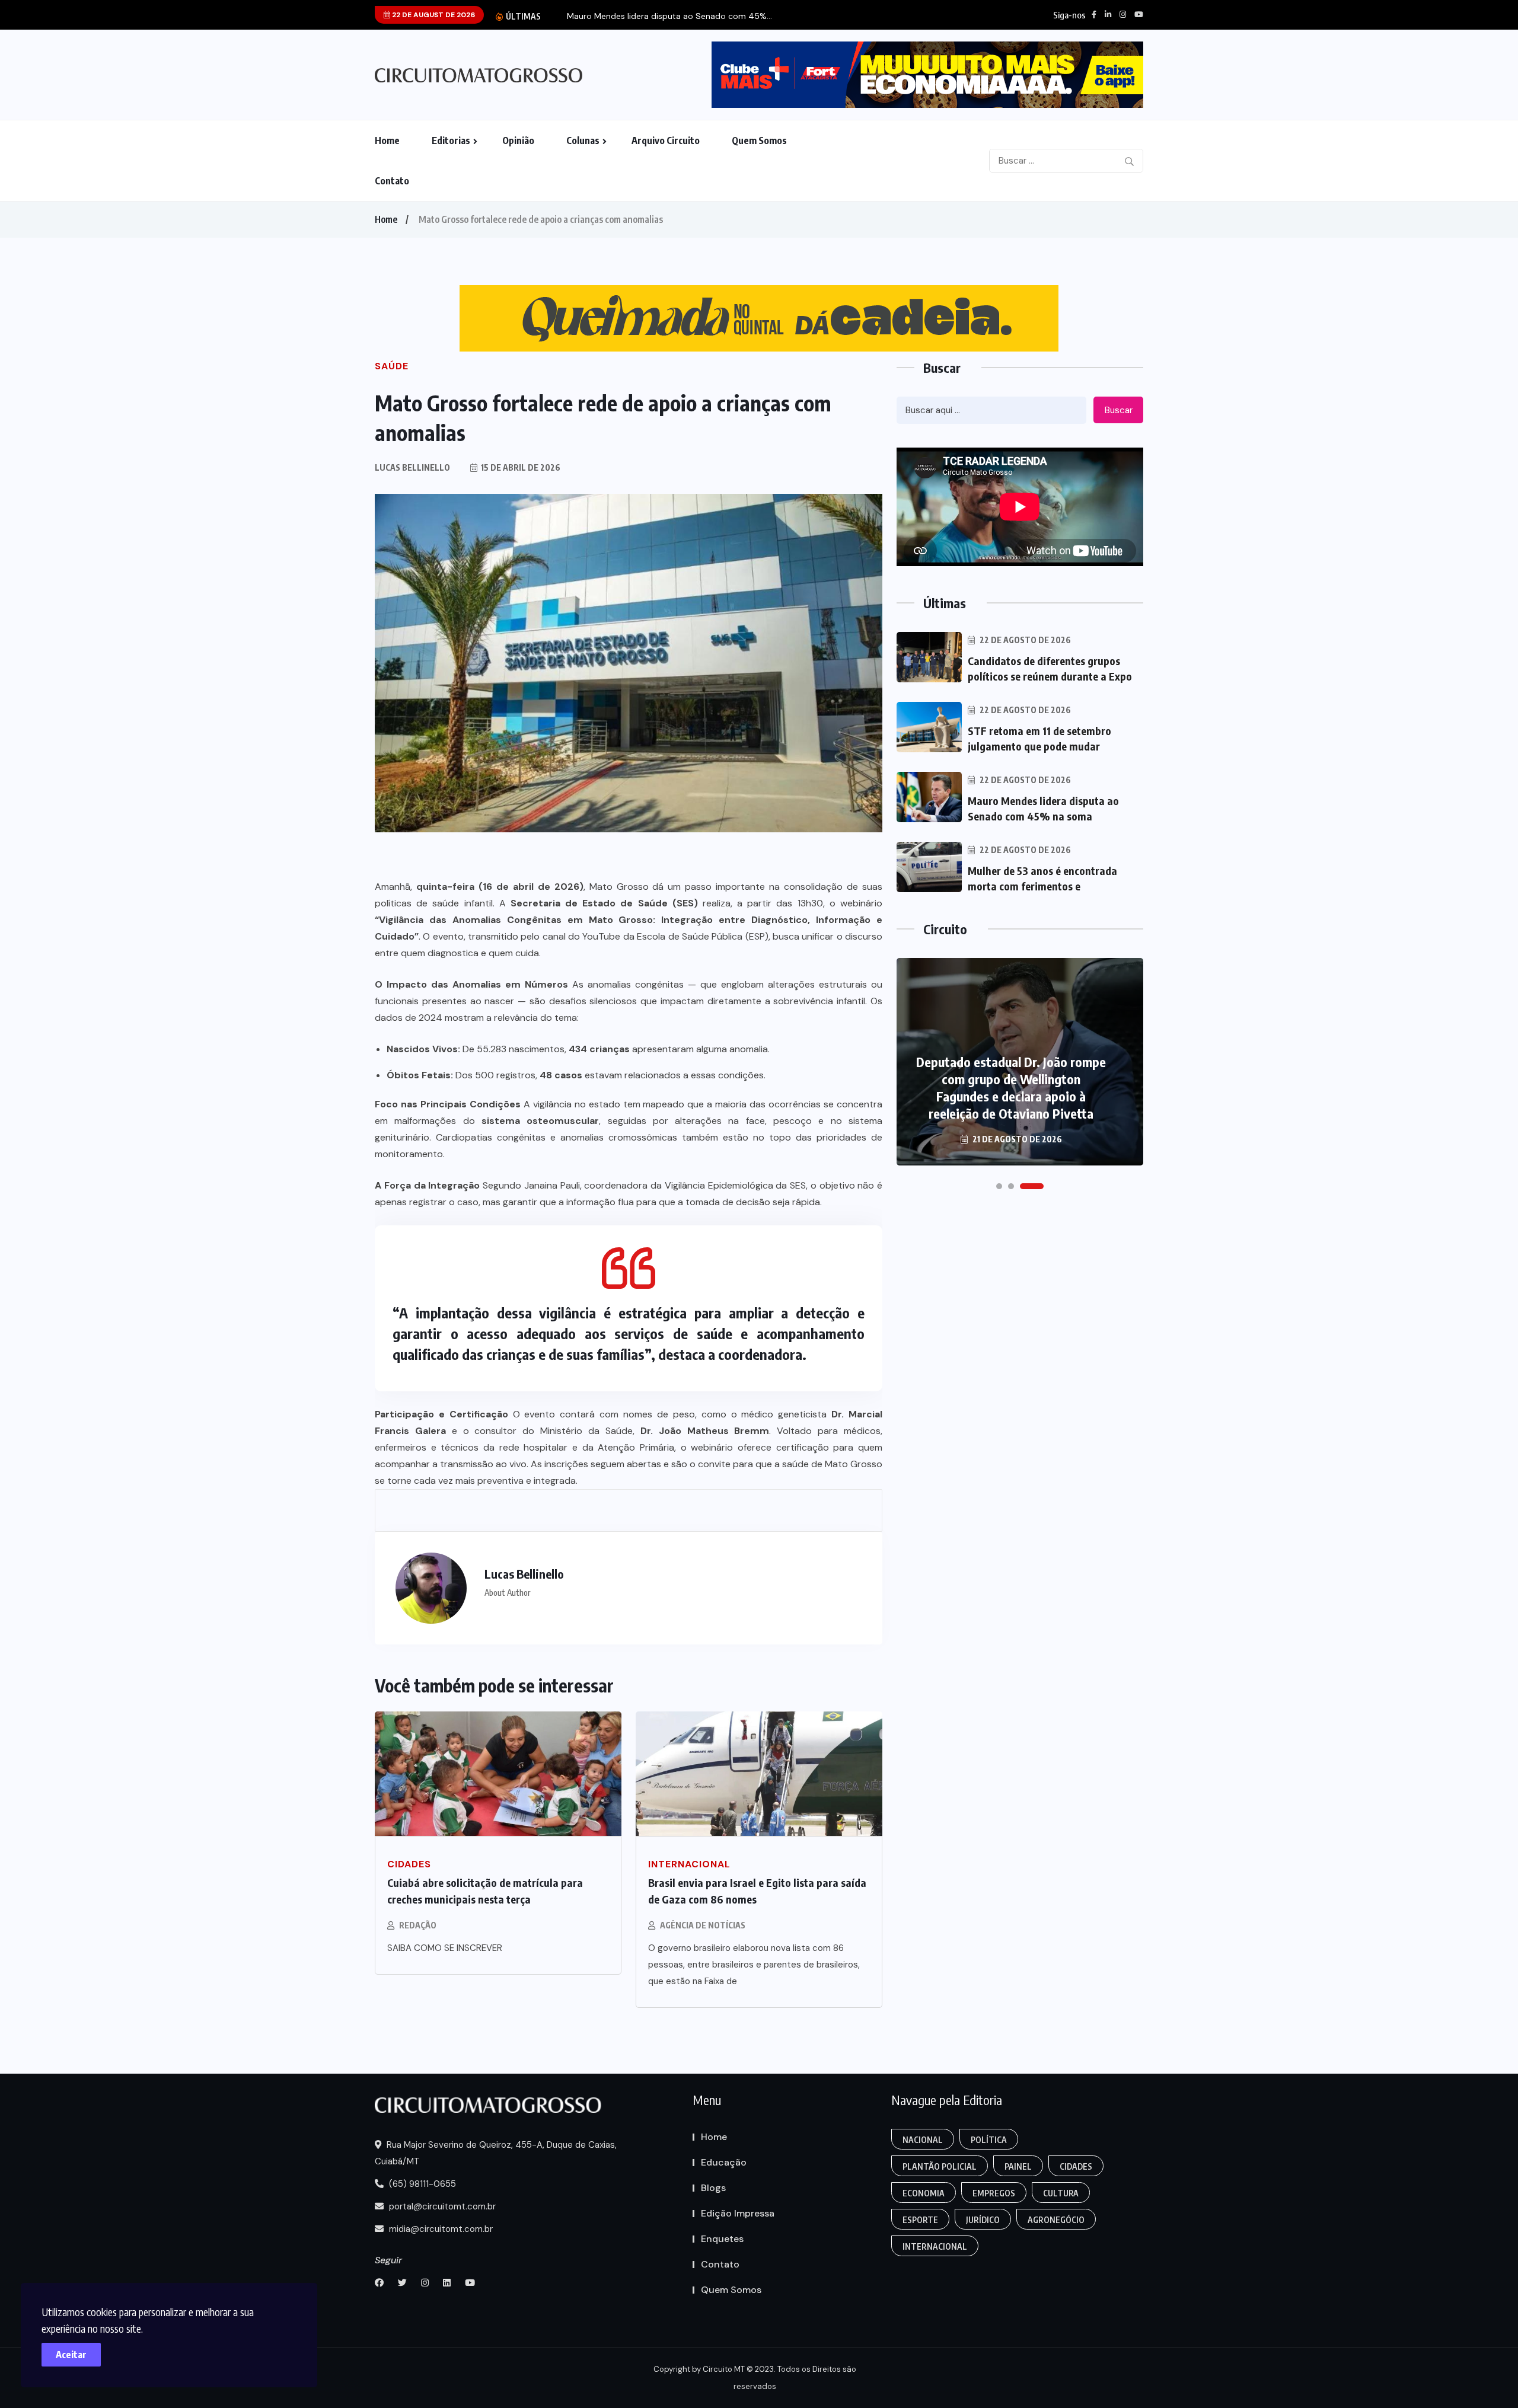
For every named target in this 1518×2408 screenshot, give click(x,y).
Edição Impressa (738, 2213)
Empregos (994, 2193)
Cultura (1061, 2193)
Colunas (583, 140)
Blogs (713, 2188)
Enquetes (722, 2239)
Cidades (1076, 2166)
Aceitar (71, 2355)
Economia (924, 2193)
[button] (999, 1186)
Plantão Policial (940, 2166)
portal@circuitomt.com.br (441, 2206)
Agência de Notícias (703, 1925)
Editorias (451, 140)
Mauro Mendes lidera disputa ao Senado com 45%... (669, 16)
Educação (724, 2162)
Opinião (518, 140)
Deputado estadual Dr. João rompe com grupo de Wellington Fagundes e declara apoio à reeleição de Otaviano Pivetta (1011, 1088)
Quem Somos (759, 140)
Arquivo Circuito (666, 140)
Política (989, 2140)
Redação (418, 1925)
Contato (392, 181)
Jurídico (983, 2220)
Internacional (935, 2246)
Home (387, 140)
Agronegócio (1056, 2220)
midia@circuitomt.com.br (440, 2229)
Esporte (920, 2220)
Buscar (1119, 410)
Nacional (923, 2140)
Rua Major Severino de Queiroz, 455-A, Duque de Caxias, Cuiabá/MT (496, 2153)
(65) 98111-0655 (421, 2184)
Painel (1018, 2166)
